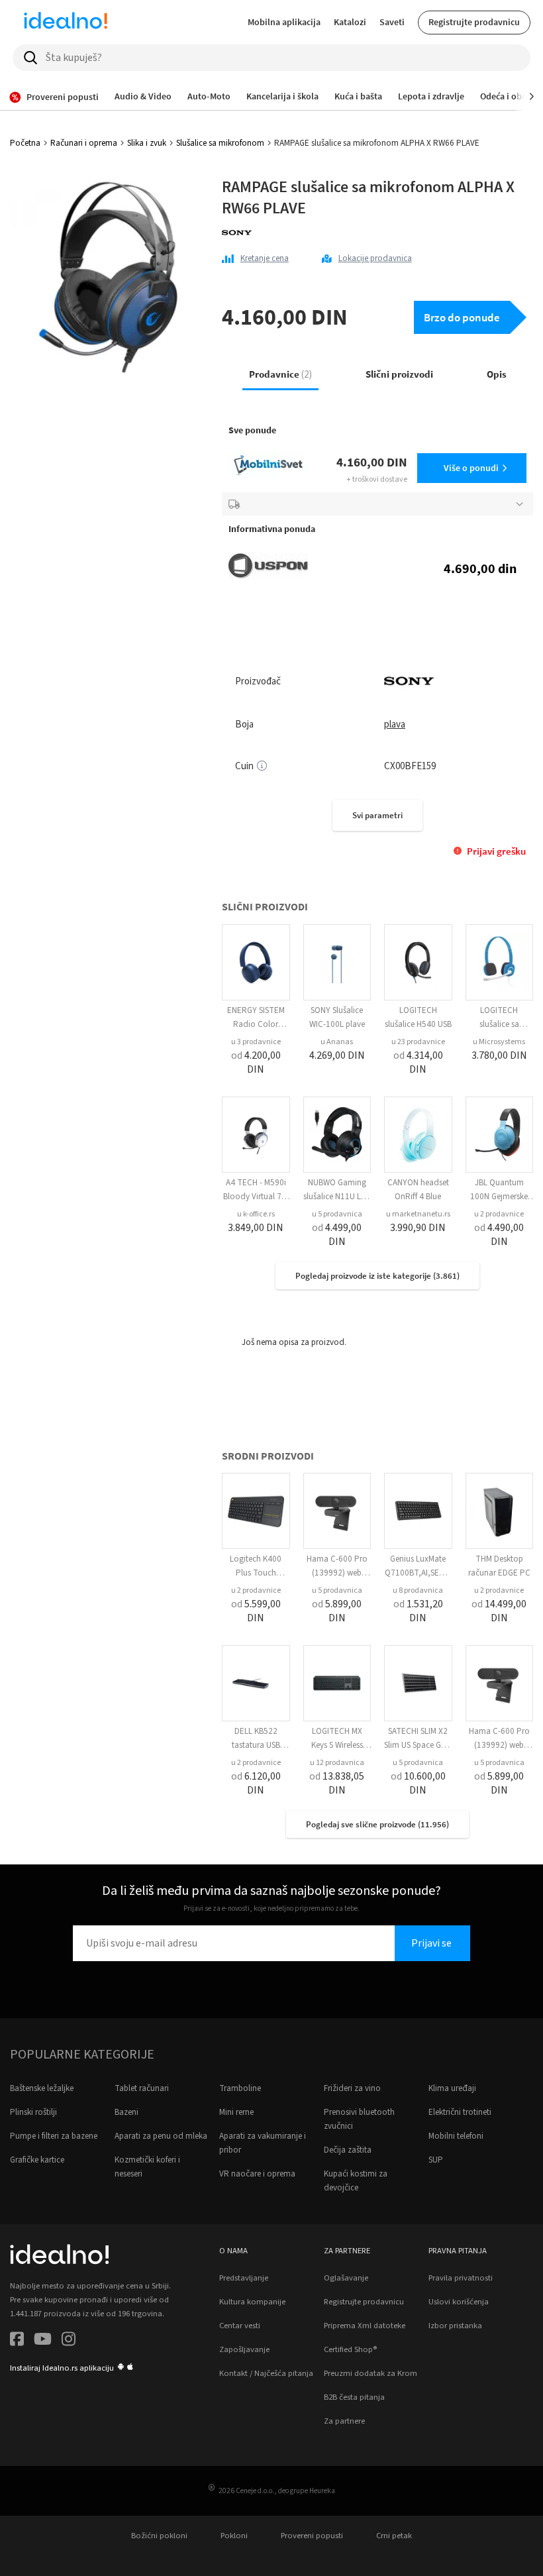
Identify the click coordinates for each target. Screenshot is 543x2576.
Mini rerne (236, 2112)
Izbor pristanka (455, 2326)
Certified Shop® (350, 2349)
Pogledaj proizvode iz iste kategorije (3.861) (377, 1276)
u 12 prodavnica (337, 1763)
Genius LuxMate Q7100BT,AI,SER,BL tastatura (418, 1573)
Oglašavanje (346, 2278)
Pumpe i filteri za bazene (54, 2136)
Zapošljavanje (244, 2349)
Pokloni (234, 2536)
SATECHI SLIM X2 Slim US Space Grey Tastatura (418, 1745)
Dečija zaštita (348, 2150)
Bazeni (126, 2112)
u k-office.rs (256, 1214)
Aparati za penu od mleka (161, 2136)
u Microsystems (499, 1042)
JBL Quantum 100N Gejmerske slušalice (499, 1197)
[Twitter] (43, 2341)
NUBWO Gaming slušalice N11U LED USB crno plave (337, 1197)
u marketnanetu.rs (418, 1214)
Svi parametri (377, 815)
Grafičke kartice (37, 2160)
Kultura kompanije (252, 2302)
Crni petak (394, 2536)
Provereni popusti (312, 2536)
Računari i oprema (84, 143)
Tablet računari (142, 2088)
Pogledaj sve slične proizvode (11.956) (377, 1824)
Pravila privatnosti (461, 2278)
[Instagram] (69, 2341)
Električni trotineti (460, 2112)
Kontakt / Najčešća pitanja (266, 2373)
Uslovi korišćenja (459, 2302)
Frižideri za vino (352, 2088)
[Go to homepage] (66, 23)
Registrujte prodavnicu (474, 22)
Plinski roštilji (33, 2112)
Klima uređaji (452, 2088)
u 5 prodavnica (337, 1214)
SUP (436, 2160)
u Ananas (337, 1042)
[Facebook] (17, 2341)
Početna (25, 143)
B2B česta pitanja (354, 2397)
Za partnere (344, 2421)
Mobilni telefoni (456, 2136)
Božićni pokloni (159, 2536)
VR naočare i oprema (257, 2174)
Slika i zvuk (147, 143)
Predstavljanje (244, 2278)
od (256, 1062)
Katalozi (350, 22)
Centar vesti (240, 2326)
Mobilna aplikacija (284, 22)
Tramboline (240, 2088)
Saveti (392, 22)
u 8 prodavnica (418, 1590)
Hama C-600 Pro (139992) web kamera (337, 1573)
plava (395, 724)
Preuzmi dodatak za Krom (370, 2373)
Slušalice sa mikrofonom (220, 143)
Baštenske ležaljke (42, 2088)
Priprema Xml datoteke (365, 2326)
